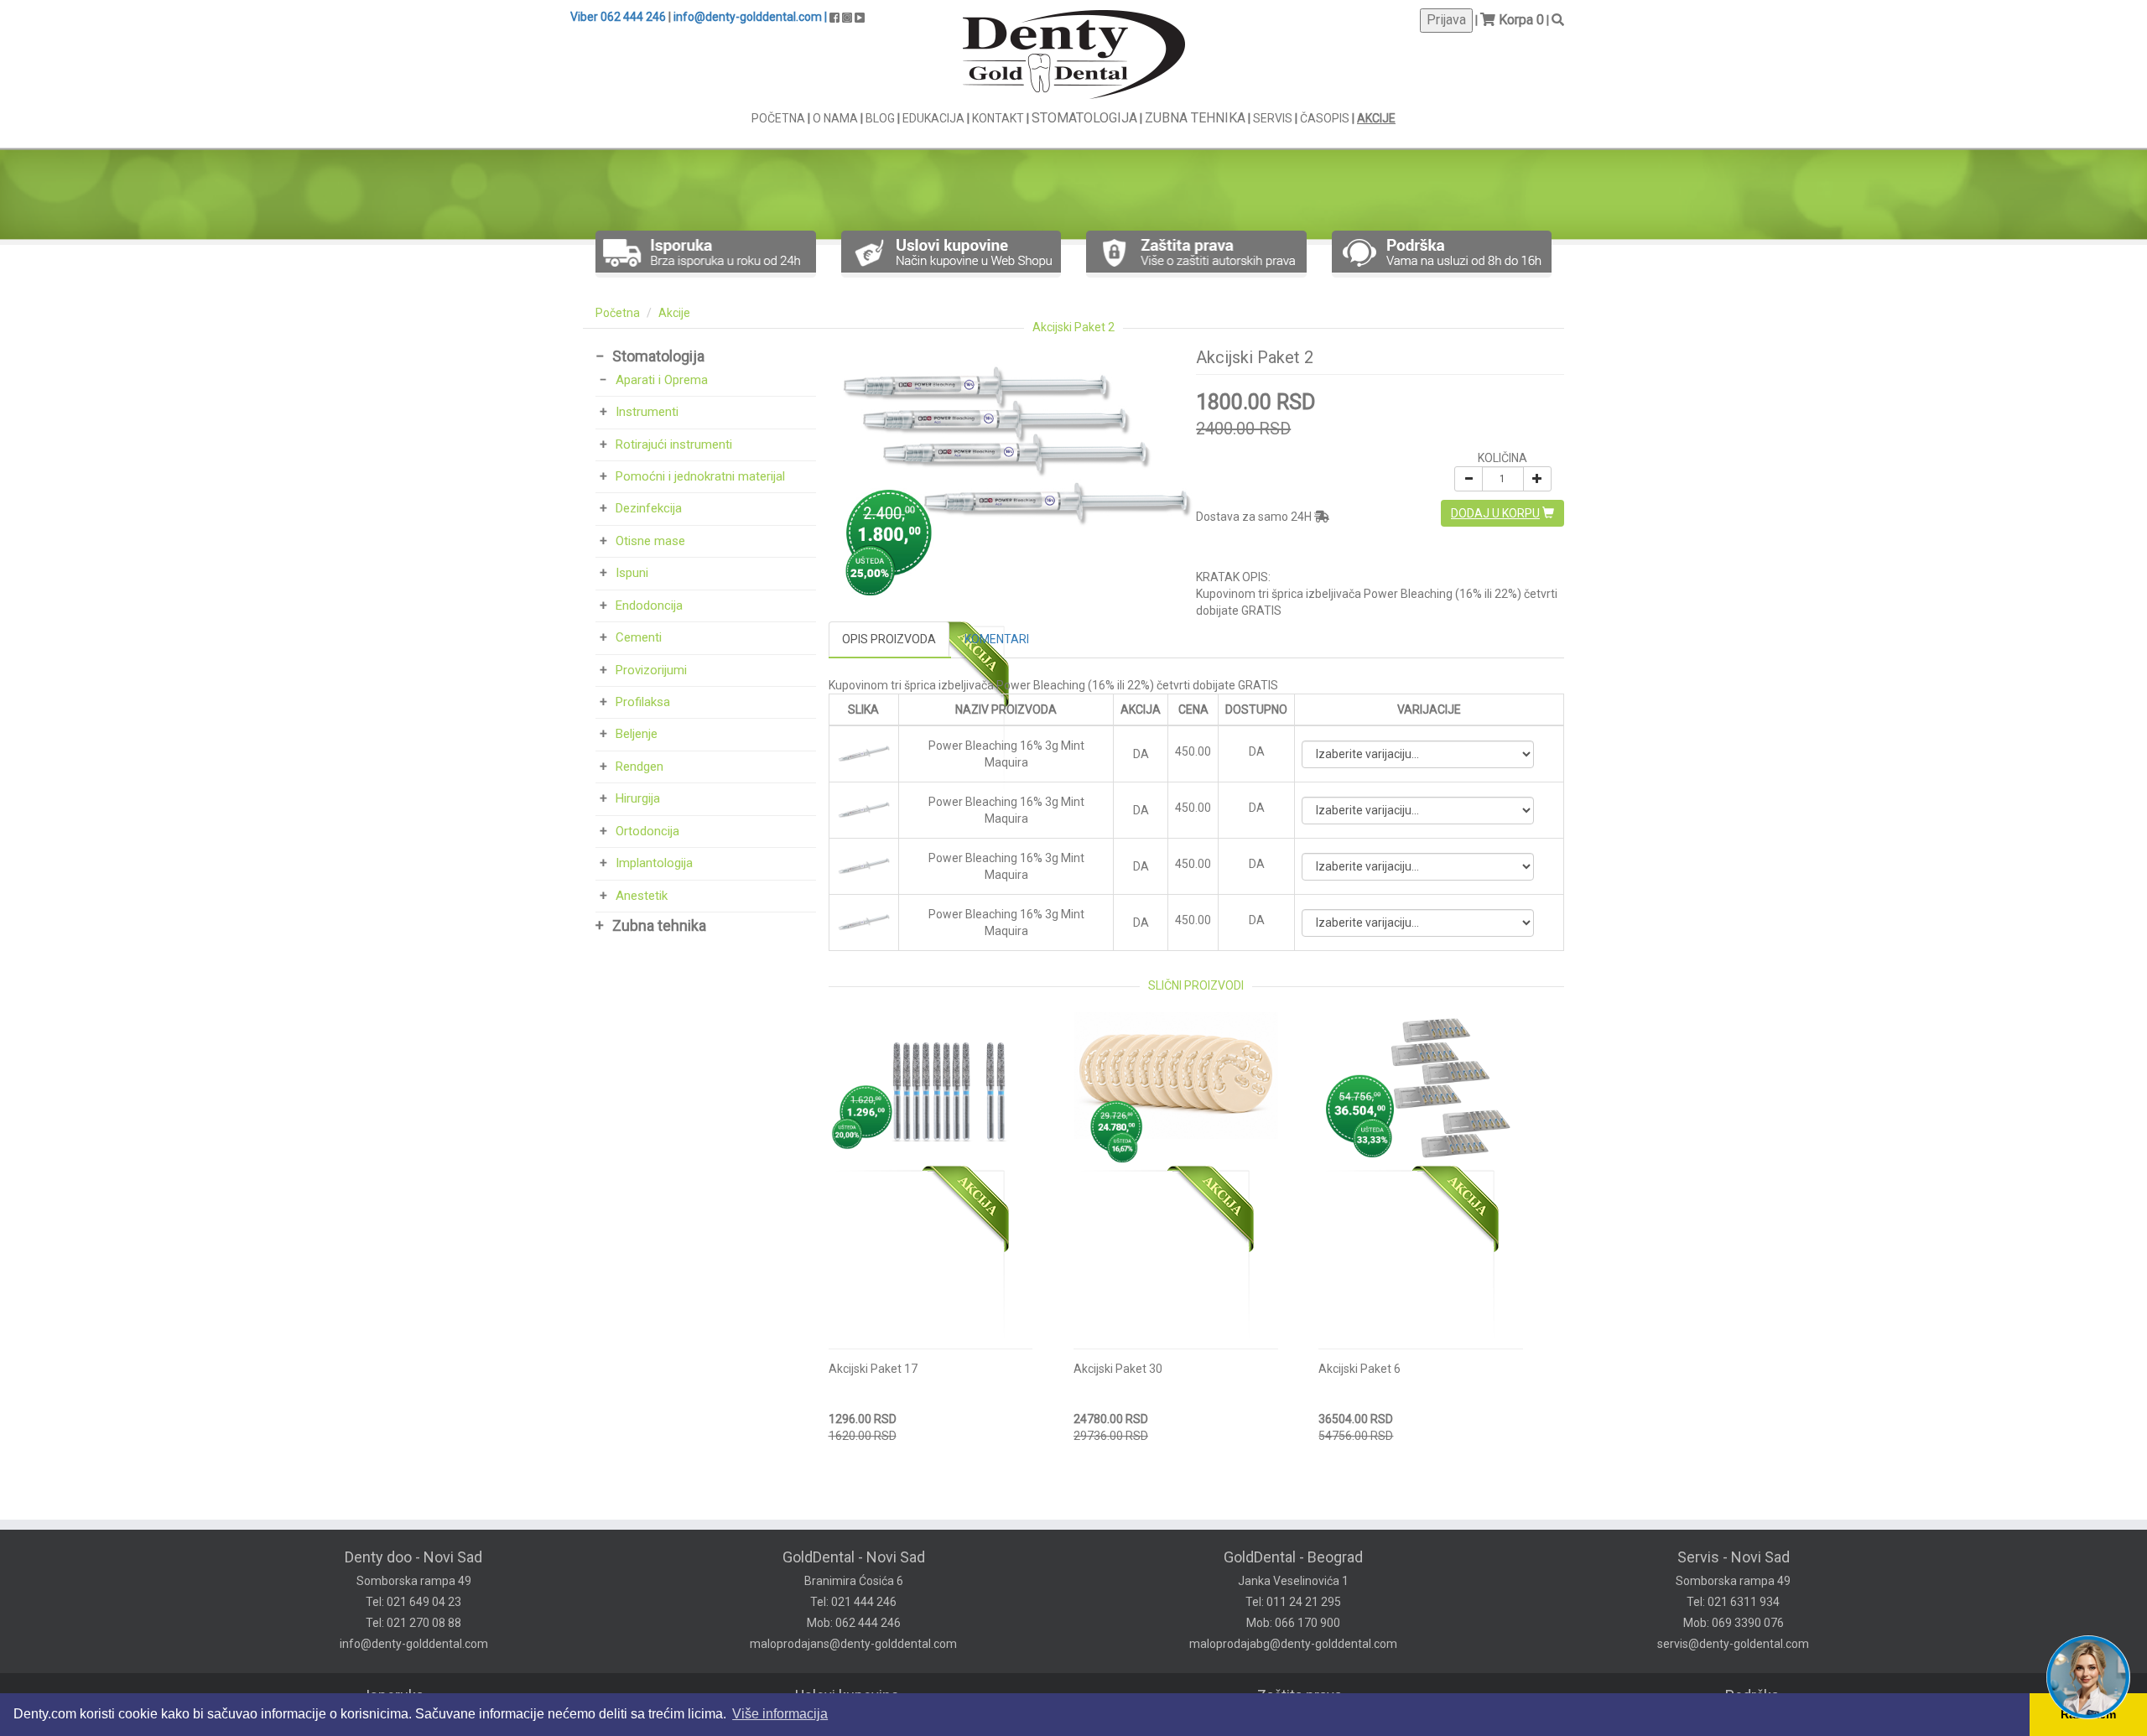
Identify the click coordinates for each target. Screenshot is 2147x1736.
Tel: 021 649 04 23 (413, 1602)
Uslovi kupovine (847, 1695)
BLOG (881, 118)
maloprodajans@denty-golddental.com (853, 1644)
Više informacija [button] (780, 1714)
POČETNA (780, 118)
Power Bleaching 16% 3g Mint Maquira (1006, 754)
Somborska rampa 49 (414, 1581)
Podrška (1752, 1695)
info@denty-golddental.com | (750, 17)
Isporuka (395, 1695)
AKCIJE (1376, 118)
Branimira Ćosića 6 (854, 1581)
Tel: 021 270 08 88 (413, 1623)
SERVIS (1274, 118)
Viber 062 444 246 (618, 17)
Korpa (1516, 20)
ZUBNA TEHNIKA (1195, 118)
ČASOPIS (1326, 118)
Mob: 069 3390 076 (1734, 1623)
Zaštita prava (1300, 1695)
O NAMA (837, 118)
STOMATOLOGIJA (1084, 118)
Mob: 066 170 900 (1293, 1623)
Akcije (674, 313)
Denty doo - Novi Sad (413, 1557)
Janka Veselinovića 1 (1293, 1581)
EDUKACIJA (935, 118)
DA (1257, 751)
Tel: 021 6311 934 (1733, 1602)
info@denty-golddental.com (414, 1644)
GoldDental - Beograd (1293, 1557)
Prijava (1446, 20)
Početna (618, 313)
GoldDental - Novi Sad (854, 1557)
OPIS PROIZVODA (889, 639)
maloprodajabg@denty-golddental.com (1293, 1644)
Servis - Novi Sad (1734, 1557)
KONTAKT (999, 118)
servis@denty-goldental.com (1733, 1644)
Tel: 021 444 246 (853, 1602)
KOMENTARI (997, 639)
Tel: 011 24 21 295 (1293, 1602)
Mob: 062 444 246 (854, 1623)
